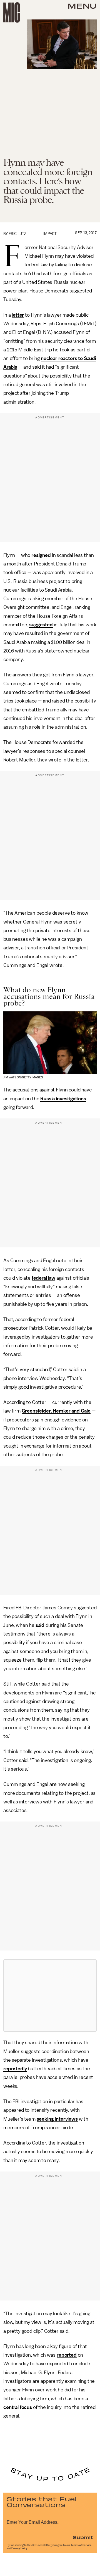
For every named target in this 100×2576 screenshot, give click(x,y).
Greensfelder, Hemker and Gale (56, 1411)
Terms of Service (81, 2545)
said (40, 1625)
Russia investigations (63, 1099)
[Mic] (12, 13)
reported (67, 2355)
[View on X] (50, 1996)
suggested (41, 625)
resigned (41, 555)
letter (18, 315)
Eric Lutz (17, 234)
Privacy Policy (19, 2548)
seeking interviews (57, 2119)
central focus (18, 2407)
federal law (43, 1278)
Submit (83, 2537)
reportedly (15, 2069)
